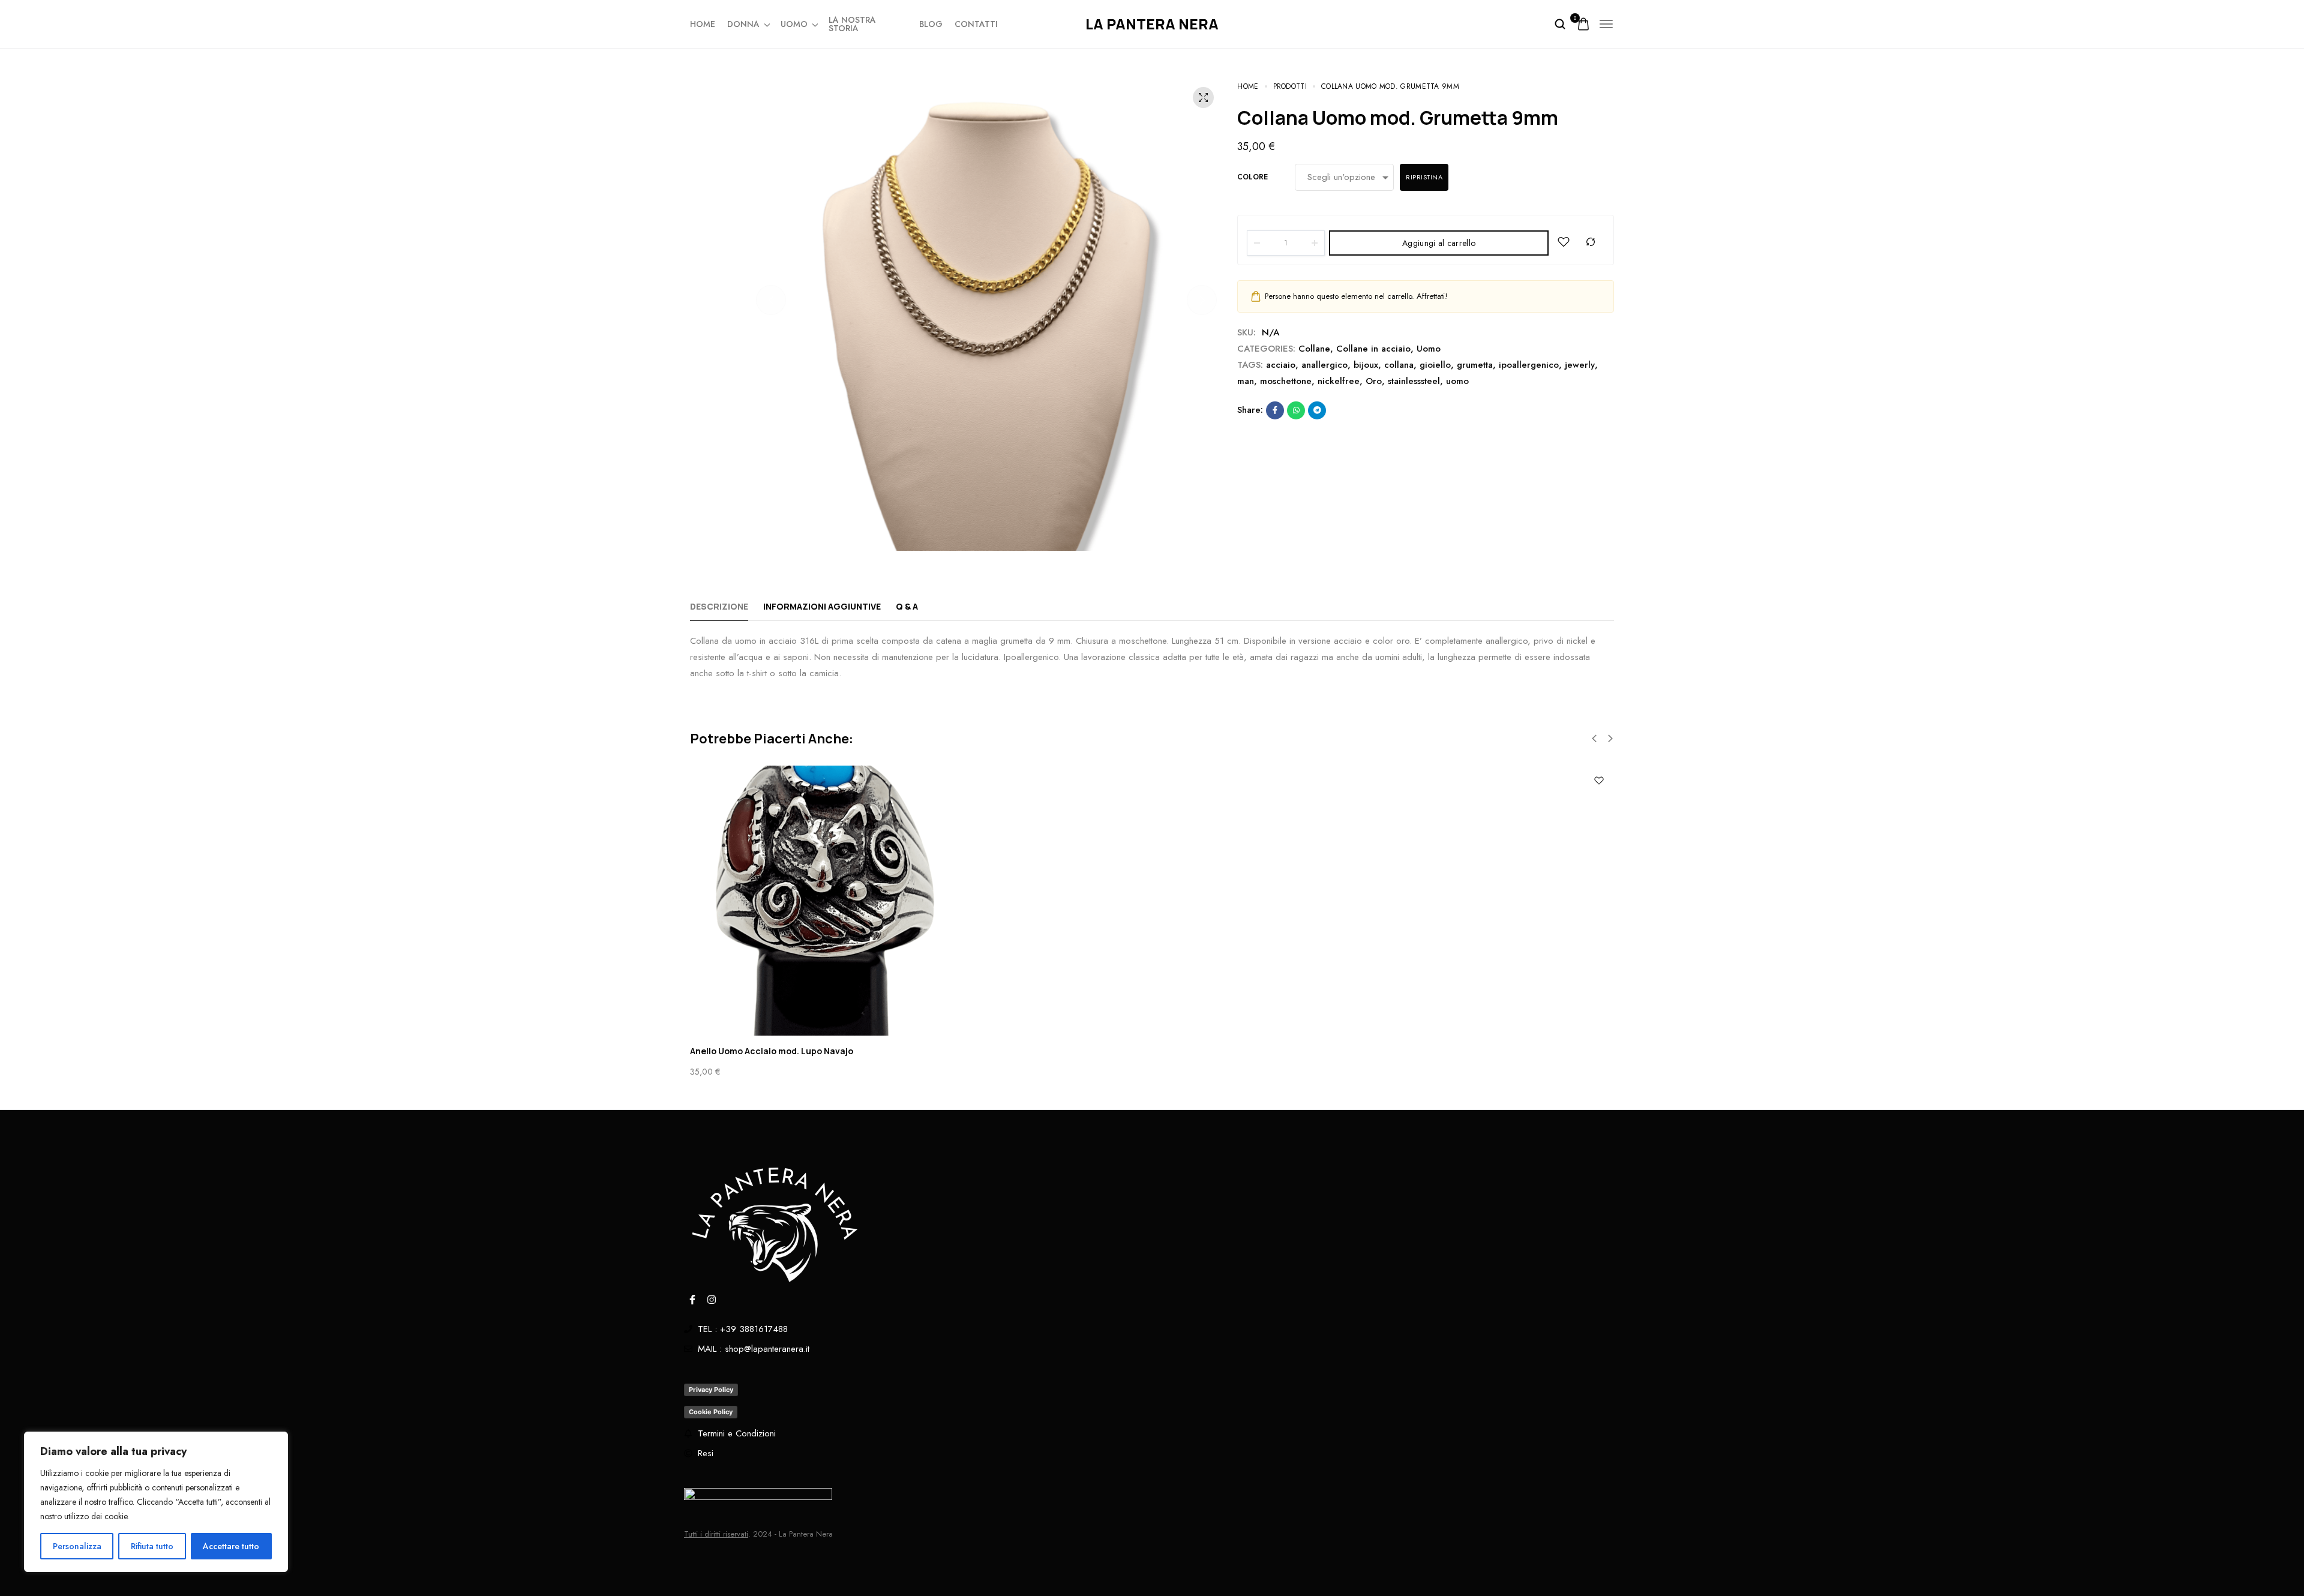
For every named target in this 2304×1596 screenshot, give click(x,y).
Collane (1314, 349)
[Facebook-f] (692, 1300)
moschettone (1286, 381)
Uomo (794, 24)
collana (1399, 365)
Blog (931, 24)
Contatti (976, 24)
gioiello (1435, 365)
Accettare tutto (231, 1546)
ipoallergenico (1529, 365)
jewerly (1580, 365)
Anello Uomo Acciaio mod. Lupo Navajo (772, 1051)
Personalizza (77, 1546)
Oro (1374, 381)
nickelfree (1339, 381)
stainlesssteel (1414, 381)
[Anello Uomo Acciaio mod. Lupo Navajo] (1152, 901)
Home (703, 24)
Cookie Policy (711, 1412)
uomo (1457, 381)
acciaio (1281, 365)
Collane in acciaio (1373, 349)
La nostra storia (852, 24)
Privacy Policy (711, 1390)
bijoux (1366, 365)
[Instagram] (712, 1300)
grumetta (1475, 365)
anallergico (1324, 365)
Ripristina (1424, 177)
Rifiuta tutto (152, 1546)
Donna (743, 24)
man (1246, 381)
